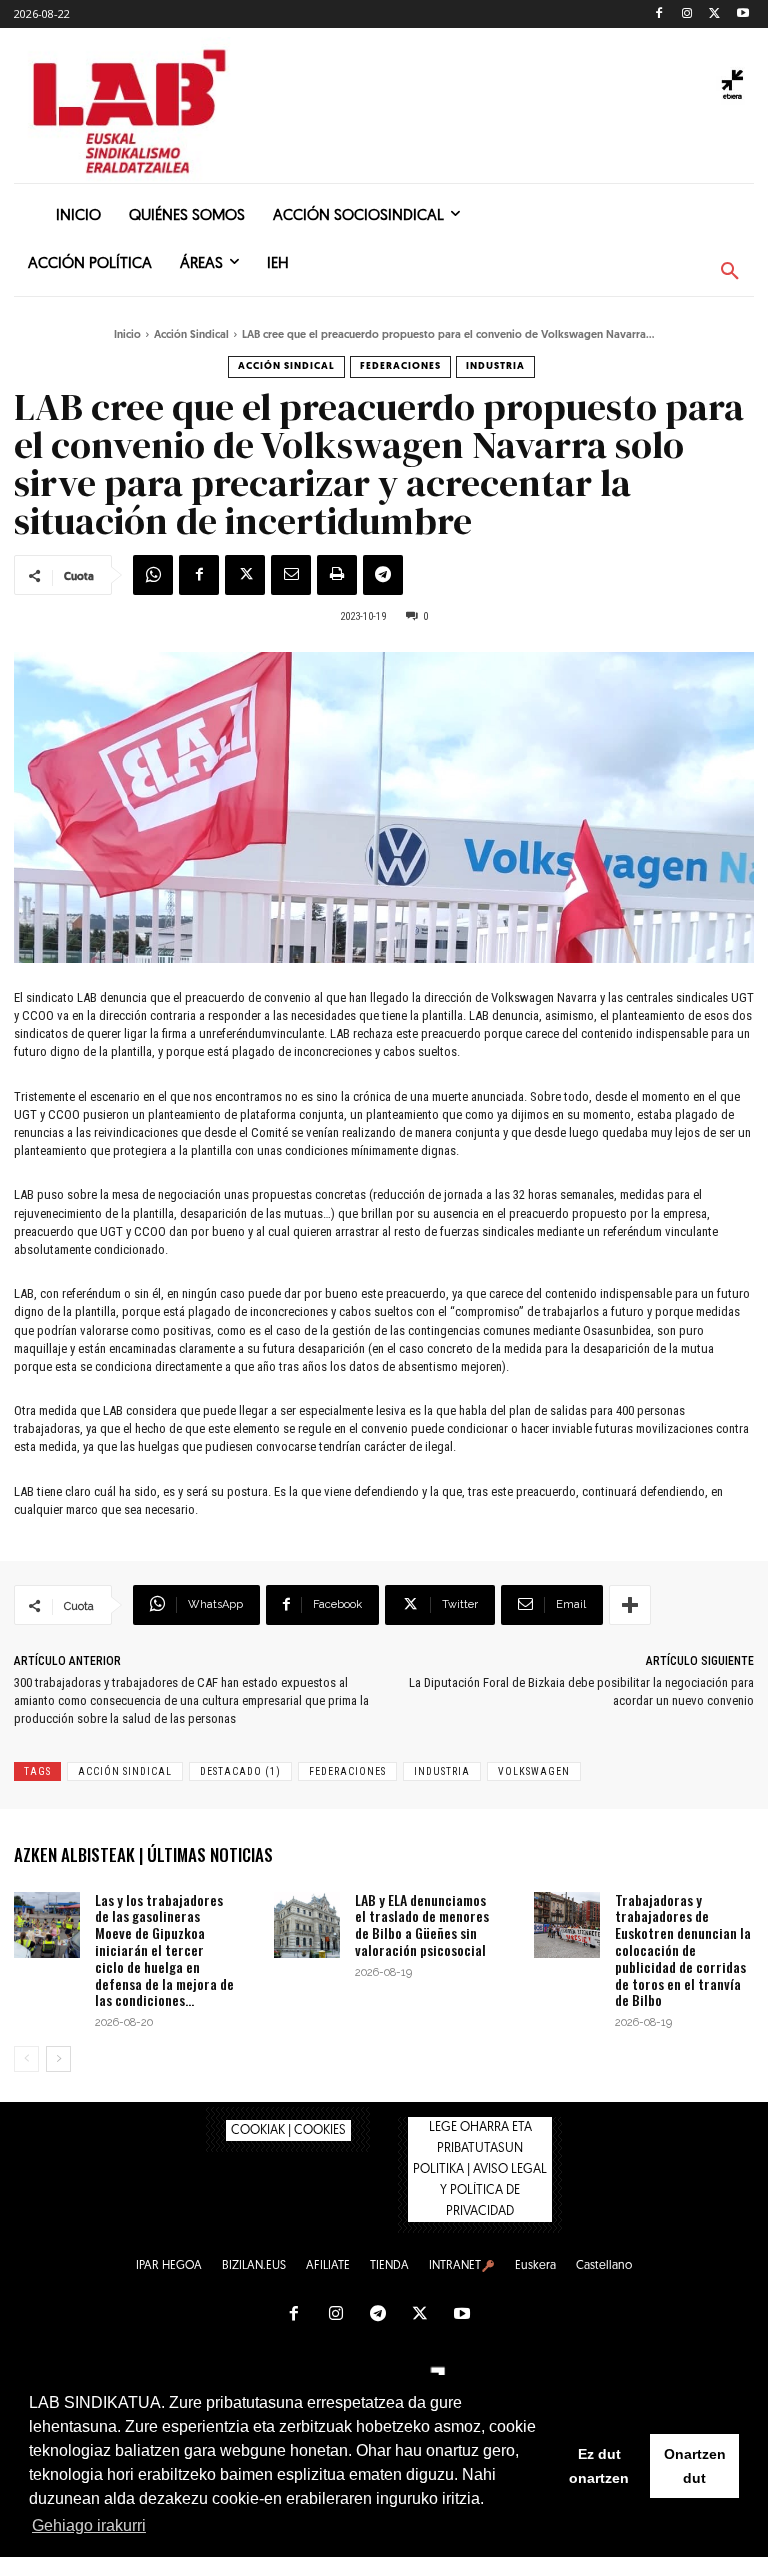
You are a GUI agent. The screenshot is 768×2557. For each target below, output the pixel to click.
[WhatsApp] (153, 575)
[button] (730, 272)
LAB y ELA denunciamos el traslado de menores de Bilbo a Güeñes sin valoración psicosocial (422, 1924)
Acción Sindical (191, 335)
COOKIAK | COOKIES (288, 2130)
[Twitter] (714, 14)
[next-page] (58, 2059)
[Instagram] (687, 14)
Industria (495, 366)
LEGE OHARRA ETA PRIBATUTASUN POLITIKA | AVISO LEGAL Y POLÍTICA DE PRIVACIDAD (480, 2169)
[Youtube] (742, 14)
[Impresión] (337, 575)
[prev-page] (26, 2059)
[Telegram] (383, 575)
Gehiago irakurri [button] (89, 2525)
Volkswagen (534, 1771)
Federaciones (400, 366)
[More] (630, 1605)
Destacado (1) (240, 1771)
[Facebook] (659, 14)
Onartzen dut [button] (695, 2466)
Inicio (127, 335)
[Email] (291, 575)
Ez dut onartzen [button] (599, 2466)
